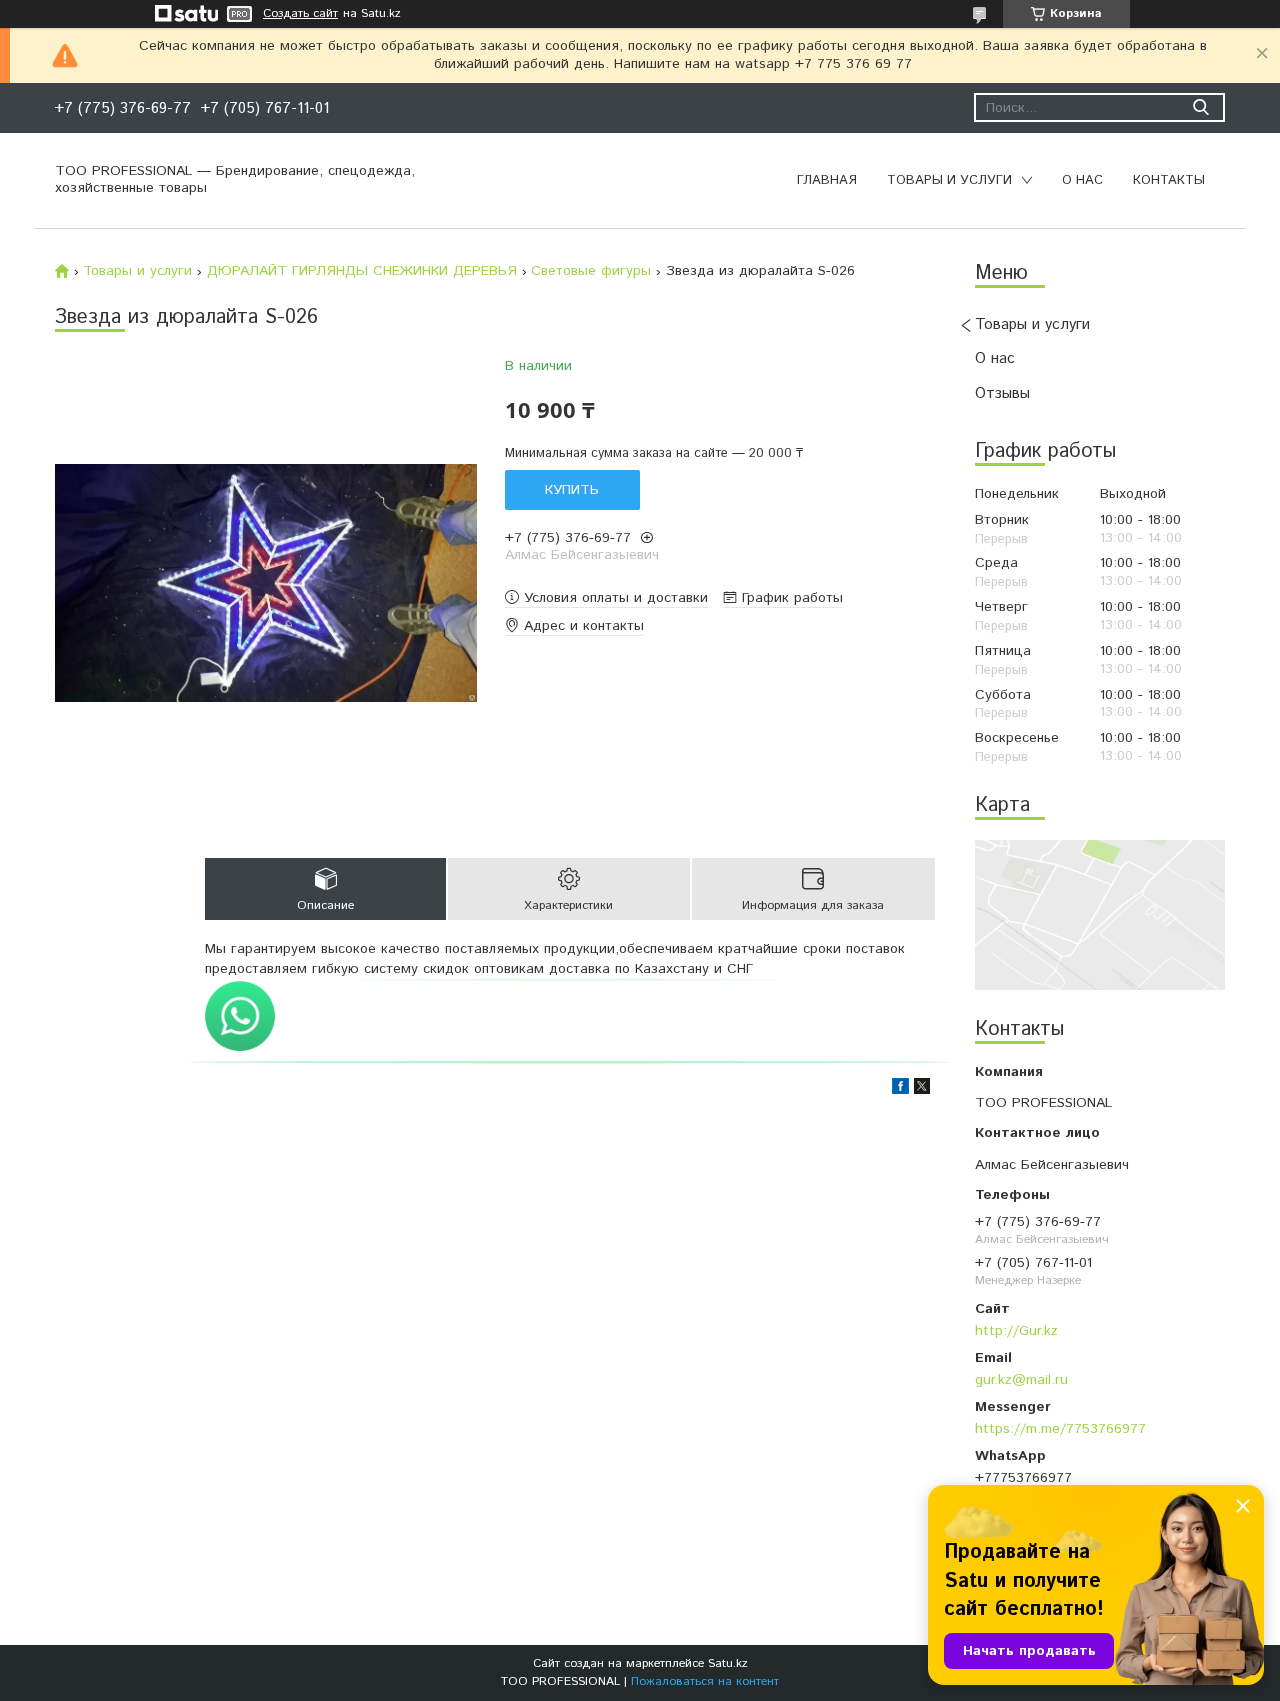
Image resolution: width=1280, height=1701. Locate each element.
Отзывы (1002, 393)
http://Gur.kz (1016, 1330)
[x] (922, 1090)
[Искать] (1200, 107)
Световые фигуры (591, 271)
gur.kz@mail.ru (1021, 1379)
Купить (572, 490)
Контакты (1169, 180)
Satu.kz (728, 1663)
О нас (1082, 180)
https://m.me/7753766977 (1060, 1428)
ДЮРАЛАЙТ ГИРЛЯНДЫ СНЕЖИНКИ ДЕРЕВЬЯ (362, 271)
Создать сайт (300, 14)
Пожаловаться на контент (705, 1681)
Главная (827, 180)
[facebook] (900, 1090)
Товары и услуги (949, 180)
